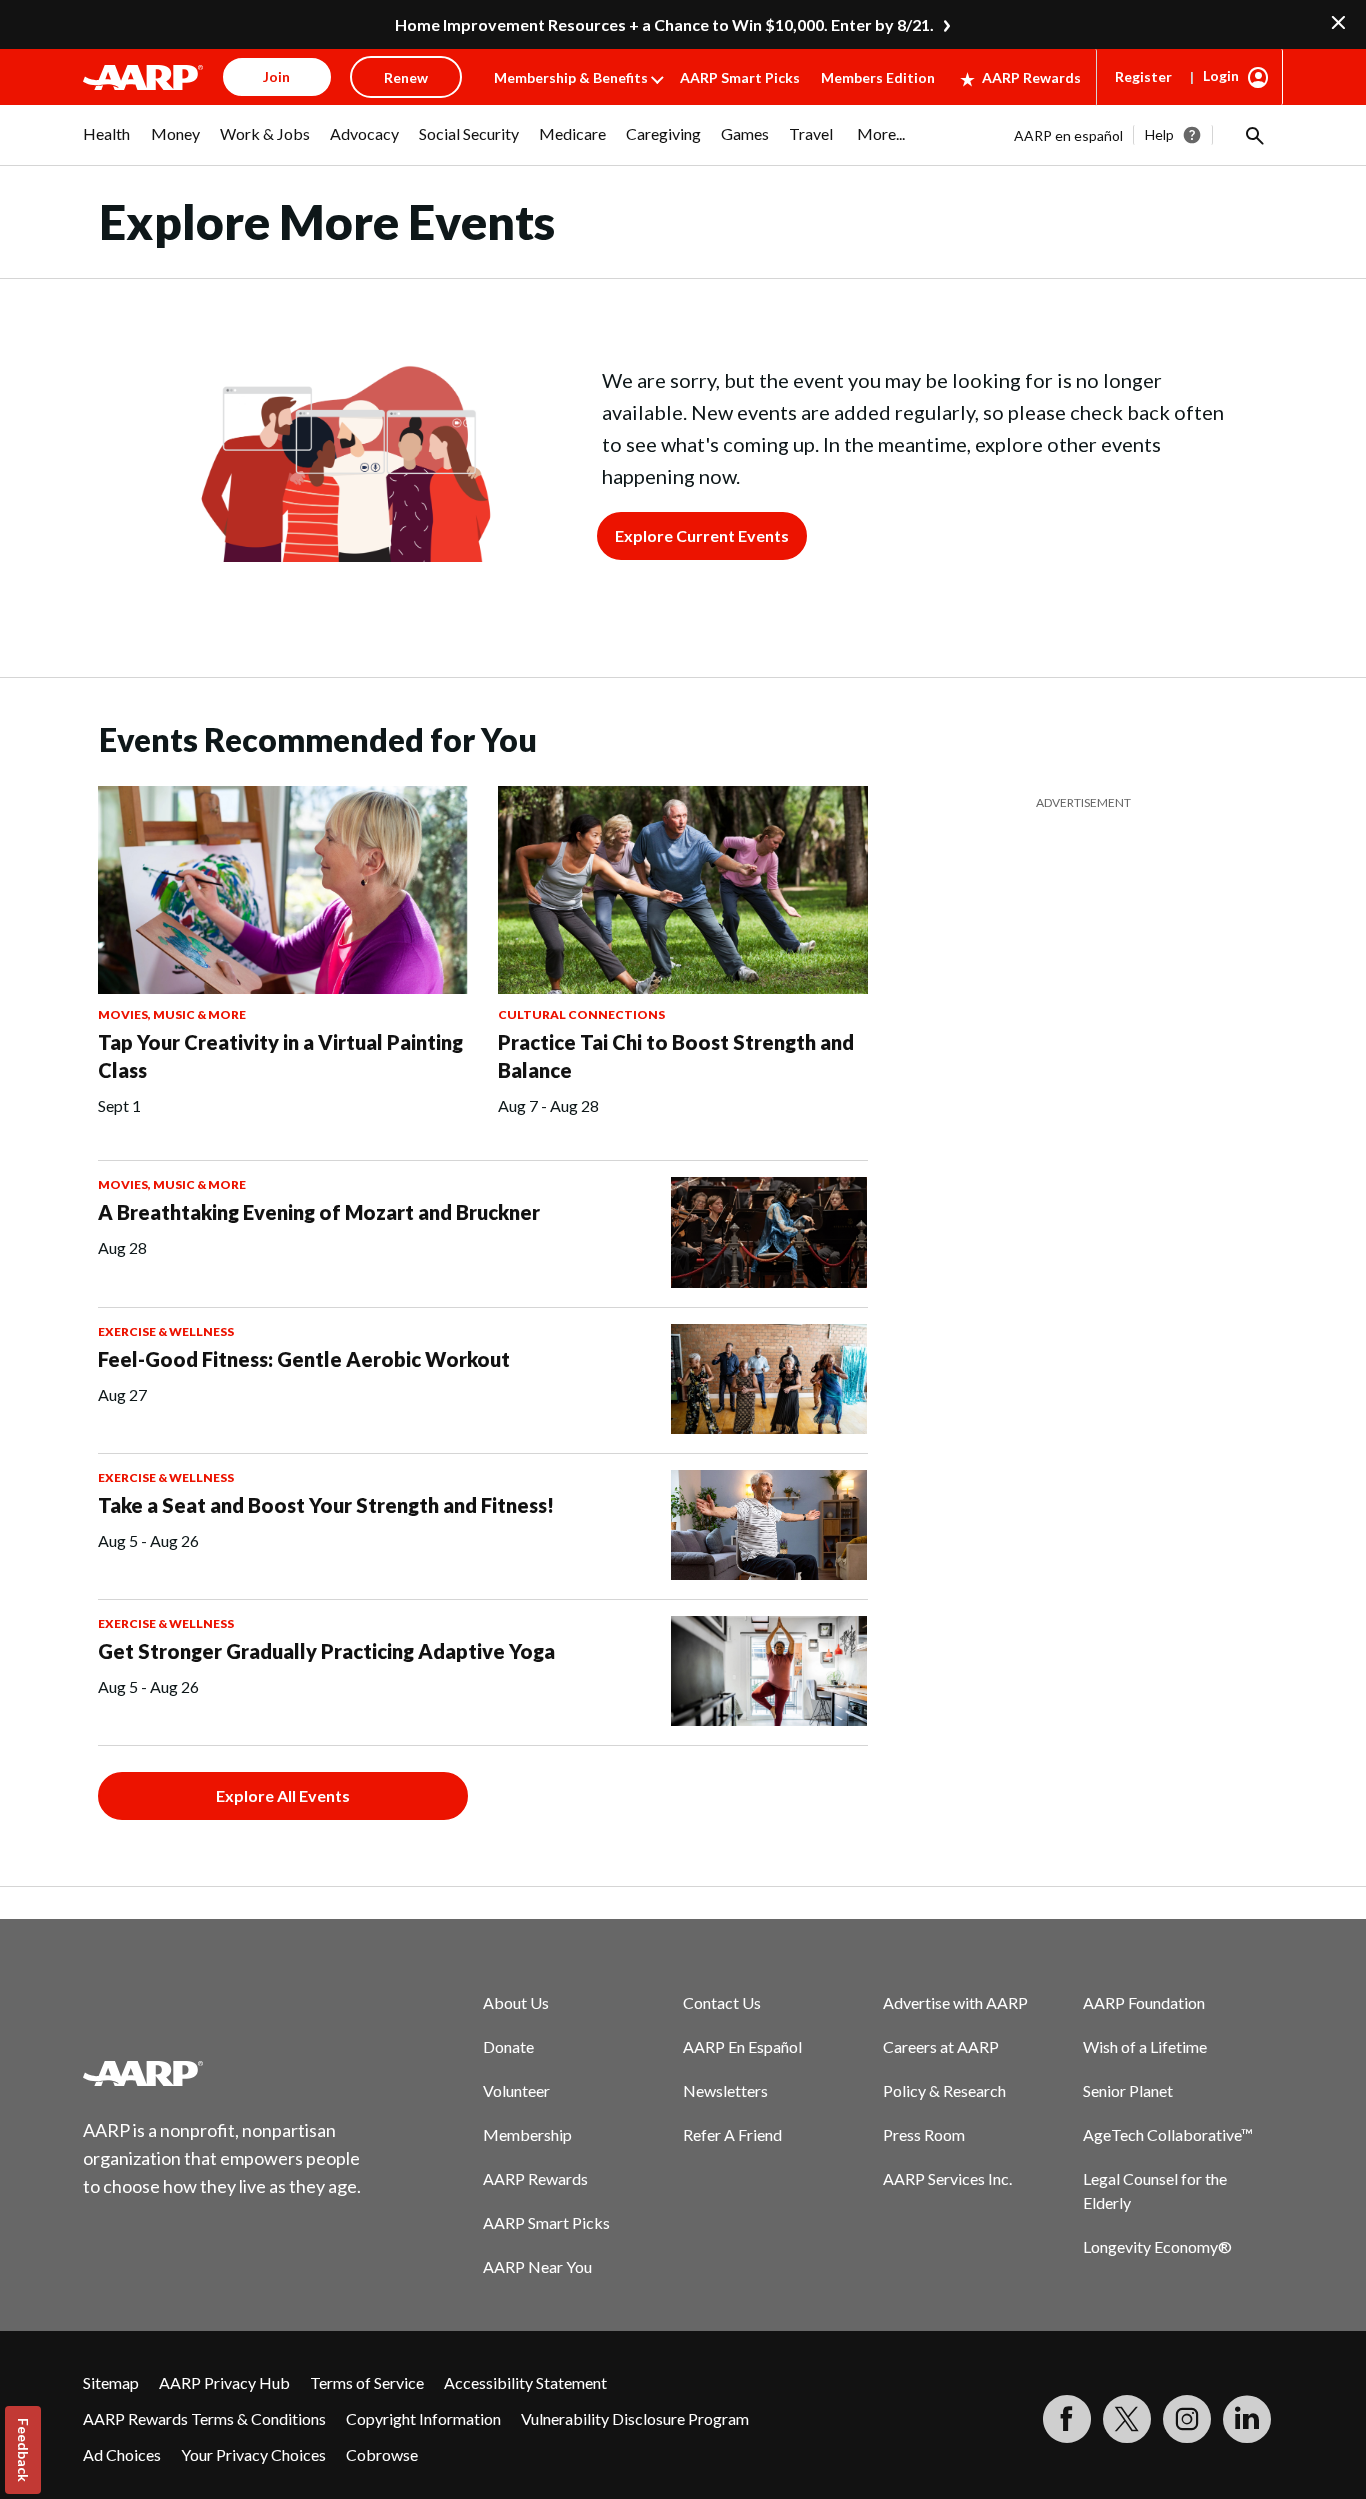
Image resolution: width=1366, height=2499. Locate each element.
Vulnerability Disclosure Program (635, 2418)
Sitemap (111, 2382)
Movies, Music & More (172, 1014)
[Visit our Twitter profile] (1127, 2419)
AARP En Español (742, 2046)
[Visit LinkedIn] (1247, 2419)
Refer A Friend (732, 2134)
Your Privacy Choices (253, 2454)
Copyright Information (423, 2418)
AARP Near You (537, 2266)
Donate (508, 2046)
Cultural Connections (581, 1014)
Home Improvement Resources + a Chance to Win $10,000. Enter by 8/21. (664, 24)
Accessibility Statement (525, 2382)
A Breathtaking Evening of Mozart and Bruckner (319, 1212)
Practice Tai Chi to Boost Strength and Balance (676, 1056)
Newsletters (725, 2090)
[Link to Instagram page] (1187, 2419)
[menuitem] (107, 144)
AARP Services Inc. (947, 2178)
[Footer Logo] (223, 2073)
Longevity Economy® (1157, 2246)
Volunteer (516, 2090)
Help (1159, 134)
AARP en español (1068, 135)
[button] (1253, 135)
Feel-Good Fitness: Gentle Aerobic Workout (304, 1359)
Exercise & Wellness (166, 1331)
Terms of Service (367, 2382)
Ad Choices (122, 2454)
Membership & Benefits (571, 77)
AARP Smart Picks (740, 77)
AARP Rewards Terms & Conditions (204, 2418)
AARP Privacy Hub (224, 2382)
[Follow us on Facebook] (1067, 2419)
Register (1143, 76)
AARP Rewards (1031, 77)
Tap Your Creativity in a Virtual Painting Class (280, 1056)
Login (1221, 75)
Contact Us (722, 2002)
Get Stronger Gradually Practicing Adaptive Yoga (326, 1651)
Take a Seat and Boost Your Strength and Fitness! (326, 1505)
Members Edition (878, 77)
